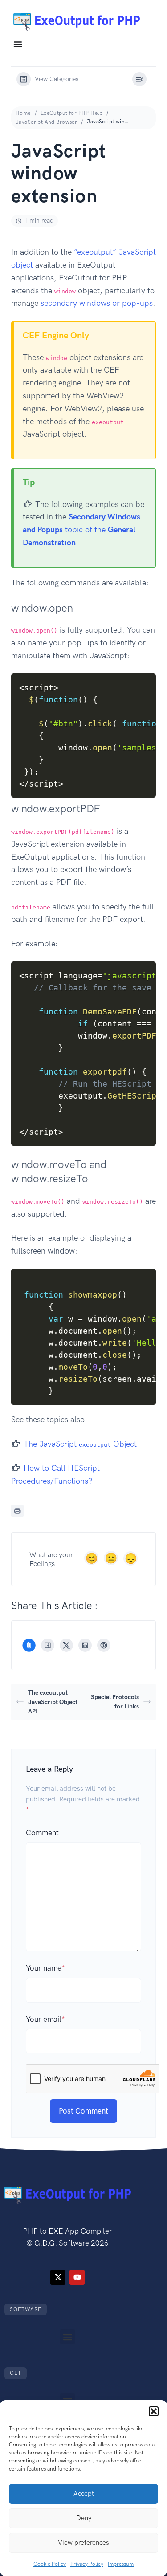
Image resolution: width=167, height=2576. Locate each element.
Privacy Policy (87, 2564)
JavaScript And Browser (46, 122)
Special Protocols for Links (115, 1702)
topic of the (81, 530)
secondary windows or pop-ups (97, 303)
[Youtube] (77, 2277)
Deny (84, 2518)
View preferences (83, 2543)
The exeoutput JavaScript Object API (53, 1702)
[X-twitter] (58, 2277)
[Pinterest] (104, 1645)
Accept (84, 2494)
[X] (66, 1645)
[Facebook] (48, 1645)
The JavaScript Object (80, 1444)
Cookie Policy (50, 2564)
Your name (45, 1968)
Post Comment (83, 2111)
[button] (154, 2411)
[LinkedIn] (85, 1645)
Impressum (121, 2564)
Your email (45, 2019)
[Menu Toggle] (18, 44)
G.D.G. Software (62, 2243)
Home (23, 113)
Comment (42, 1833)
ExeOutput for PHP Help (71, 113)
